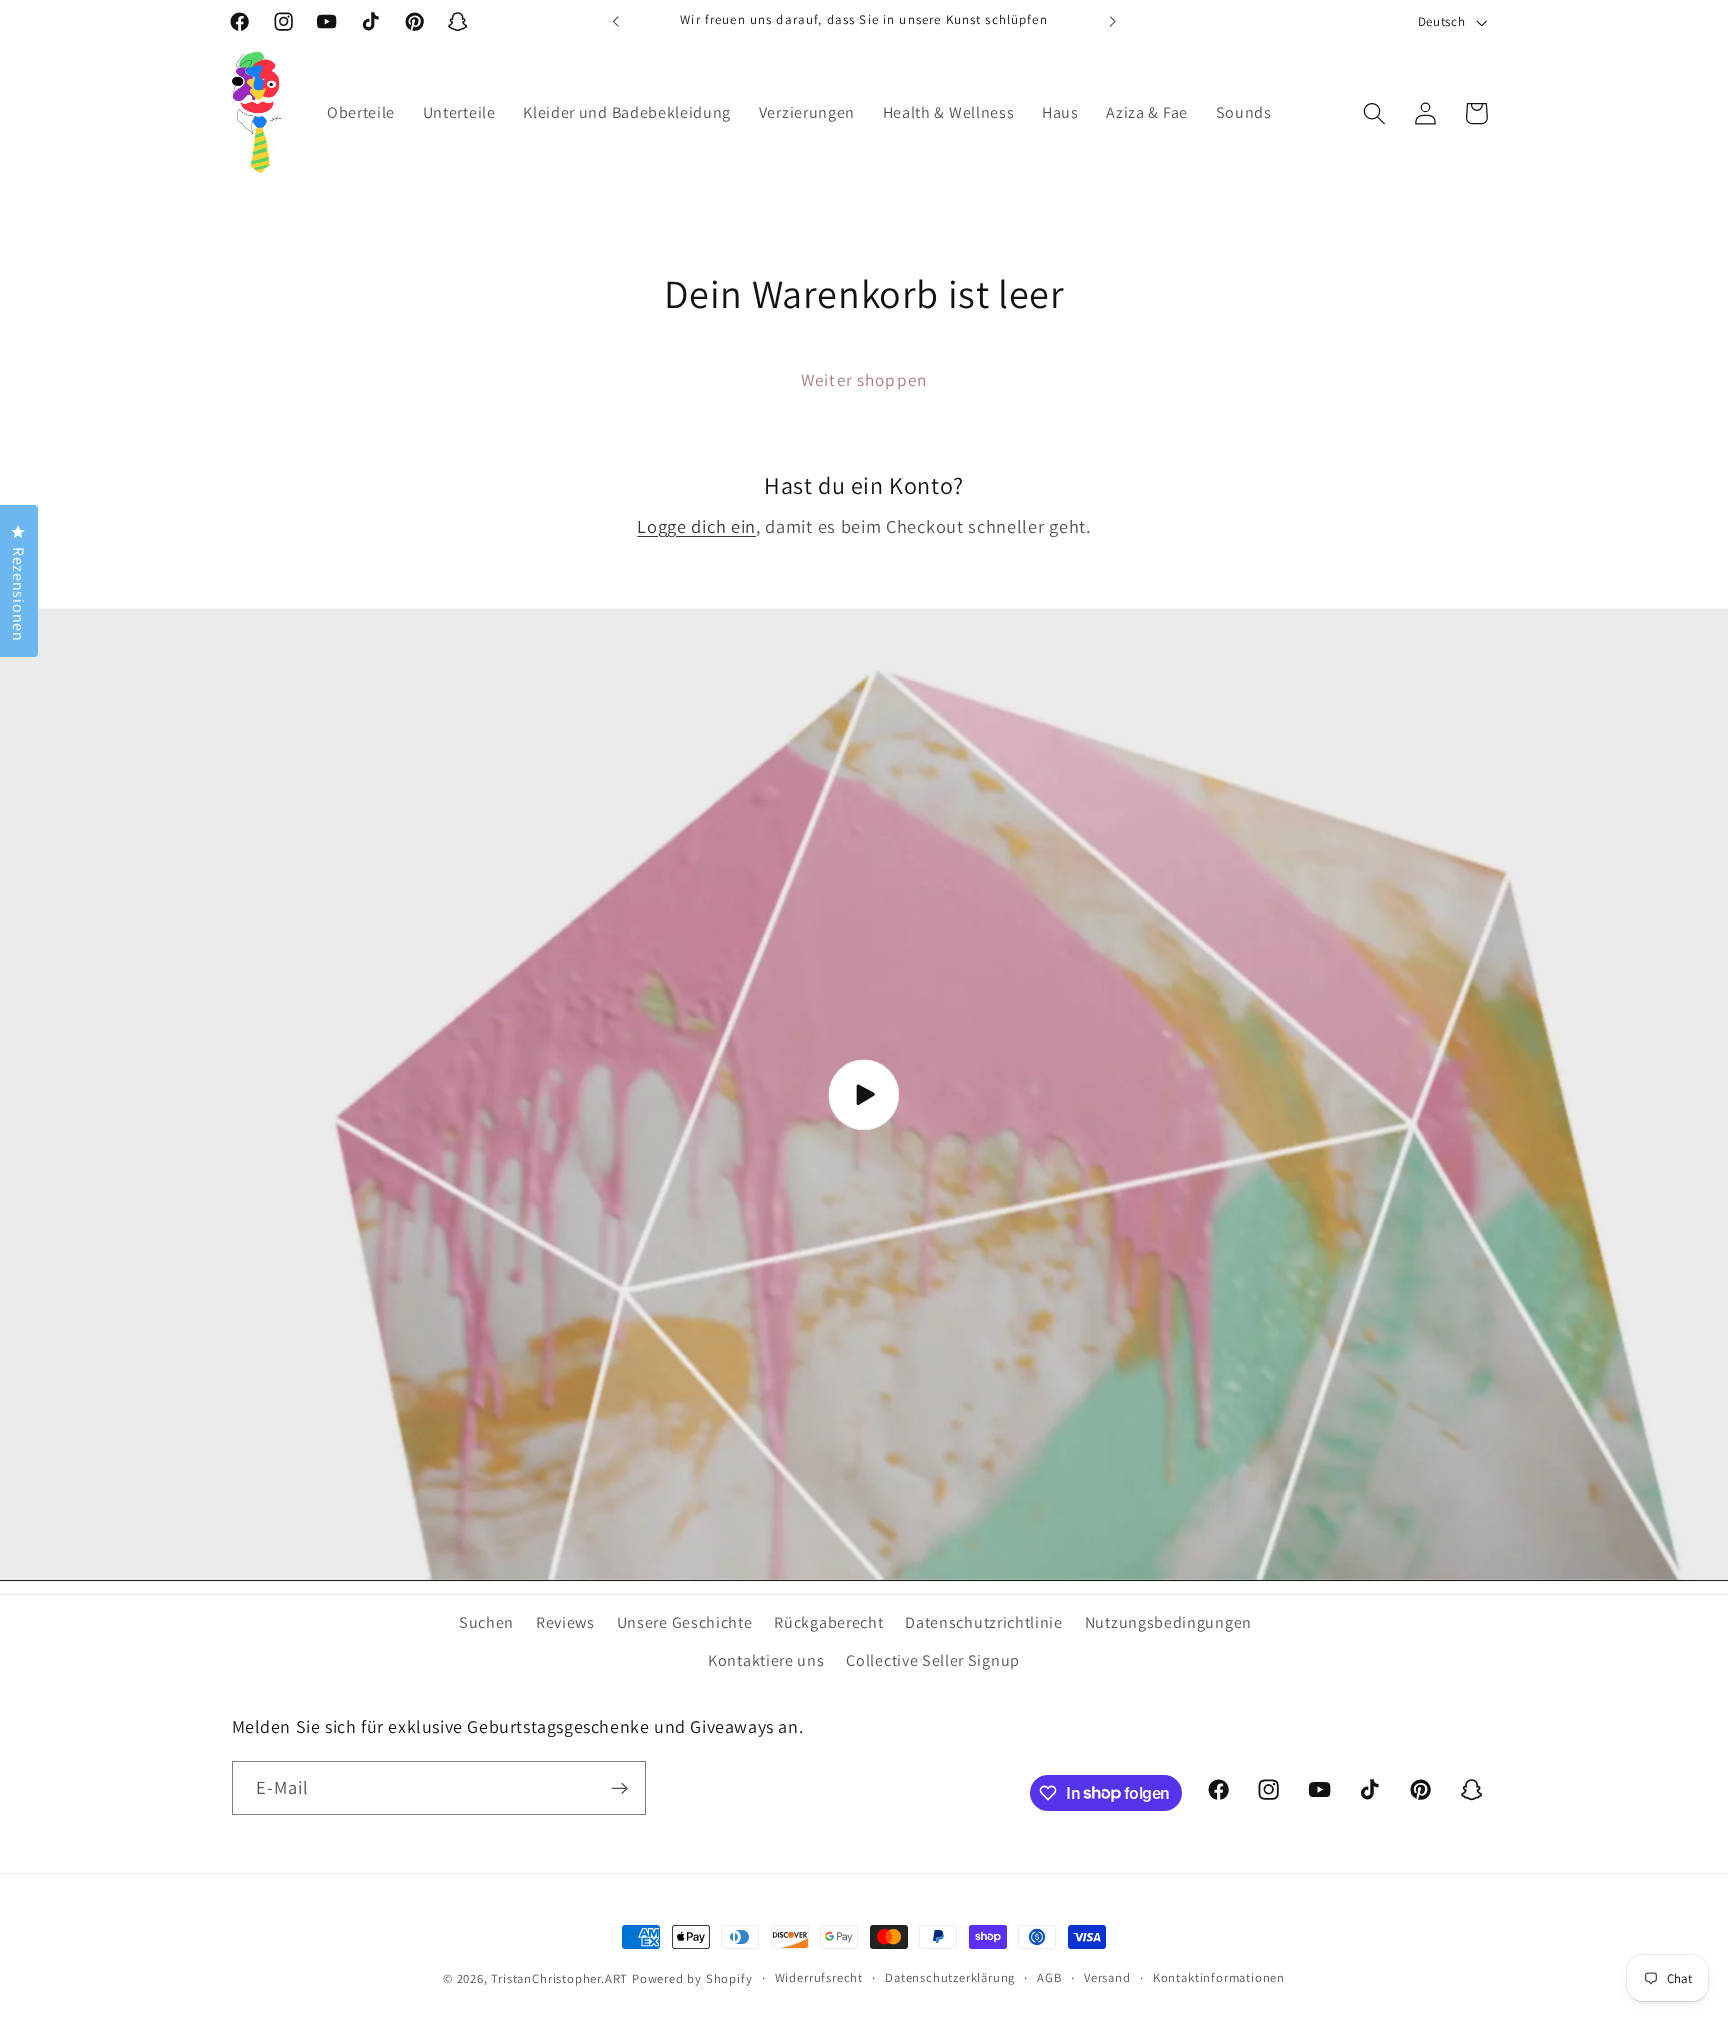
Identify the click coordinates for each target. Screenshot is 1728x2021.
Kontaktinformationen (1219, 1977)
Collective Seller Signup (933, 1660)
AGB (1049, 1977)
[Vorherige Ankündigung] (616, 22)
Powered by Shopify (692, 1978)
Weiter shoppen (864, 379)
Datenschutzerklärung (950, 1977)
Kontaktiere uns (766, 1660)
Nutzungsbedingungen (1168, 1622)
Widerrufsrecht (819, 1977)
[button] (1374, 113)
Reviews (565, 1622)
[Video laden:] (864, 1095)
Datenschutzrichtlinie (984, 1622)
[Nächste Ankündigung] (1112, 22)
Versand (1107, 1977)
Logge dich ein (696, 526)
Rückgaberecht (828, 1622)
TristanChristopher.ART (559, 1978)
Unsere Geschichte (685, 1622)
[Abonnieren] (619, 1788)
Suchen (486, 1622)
